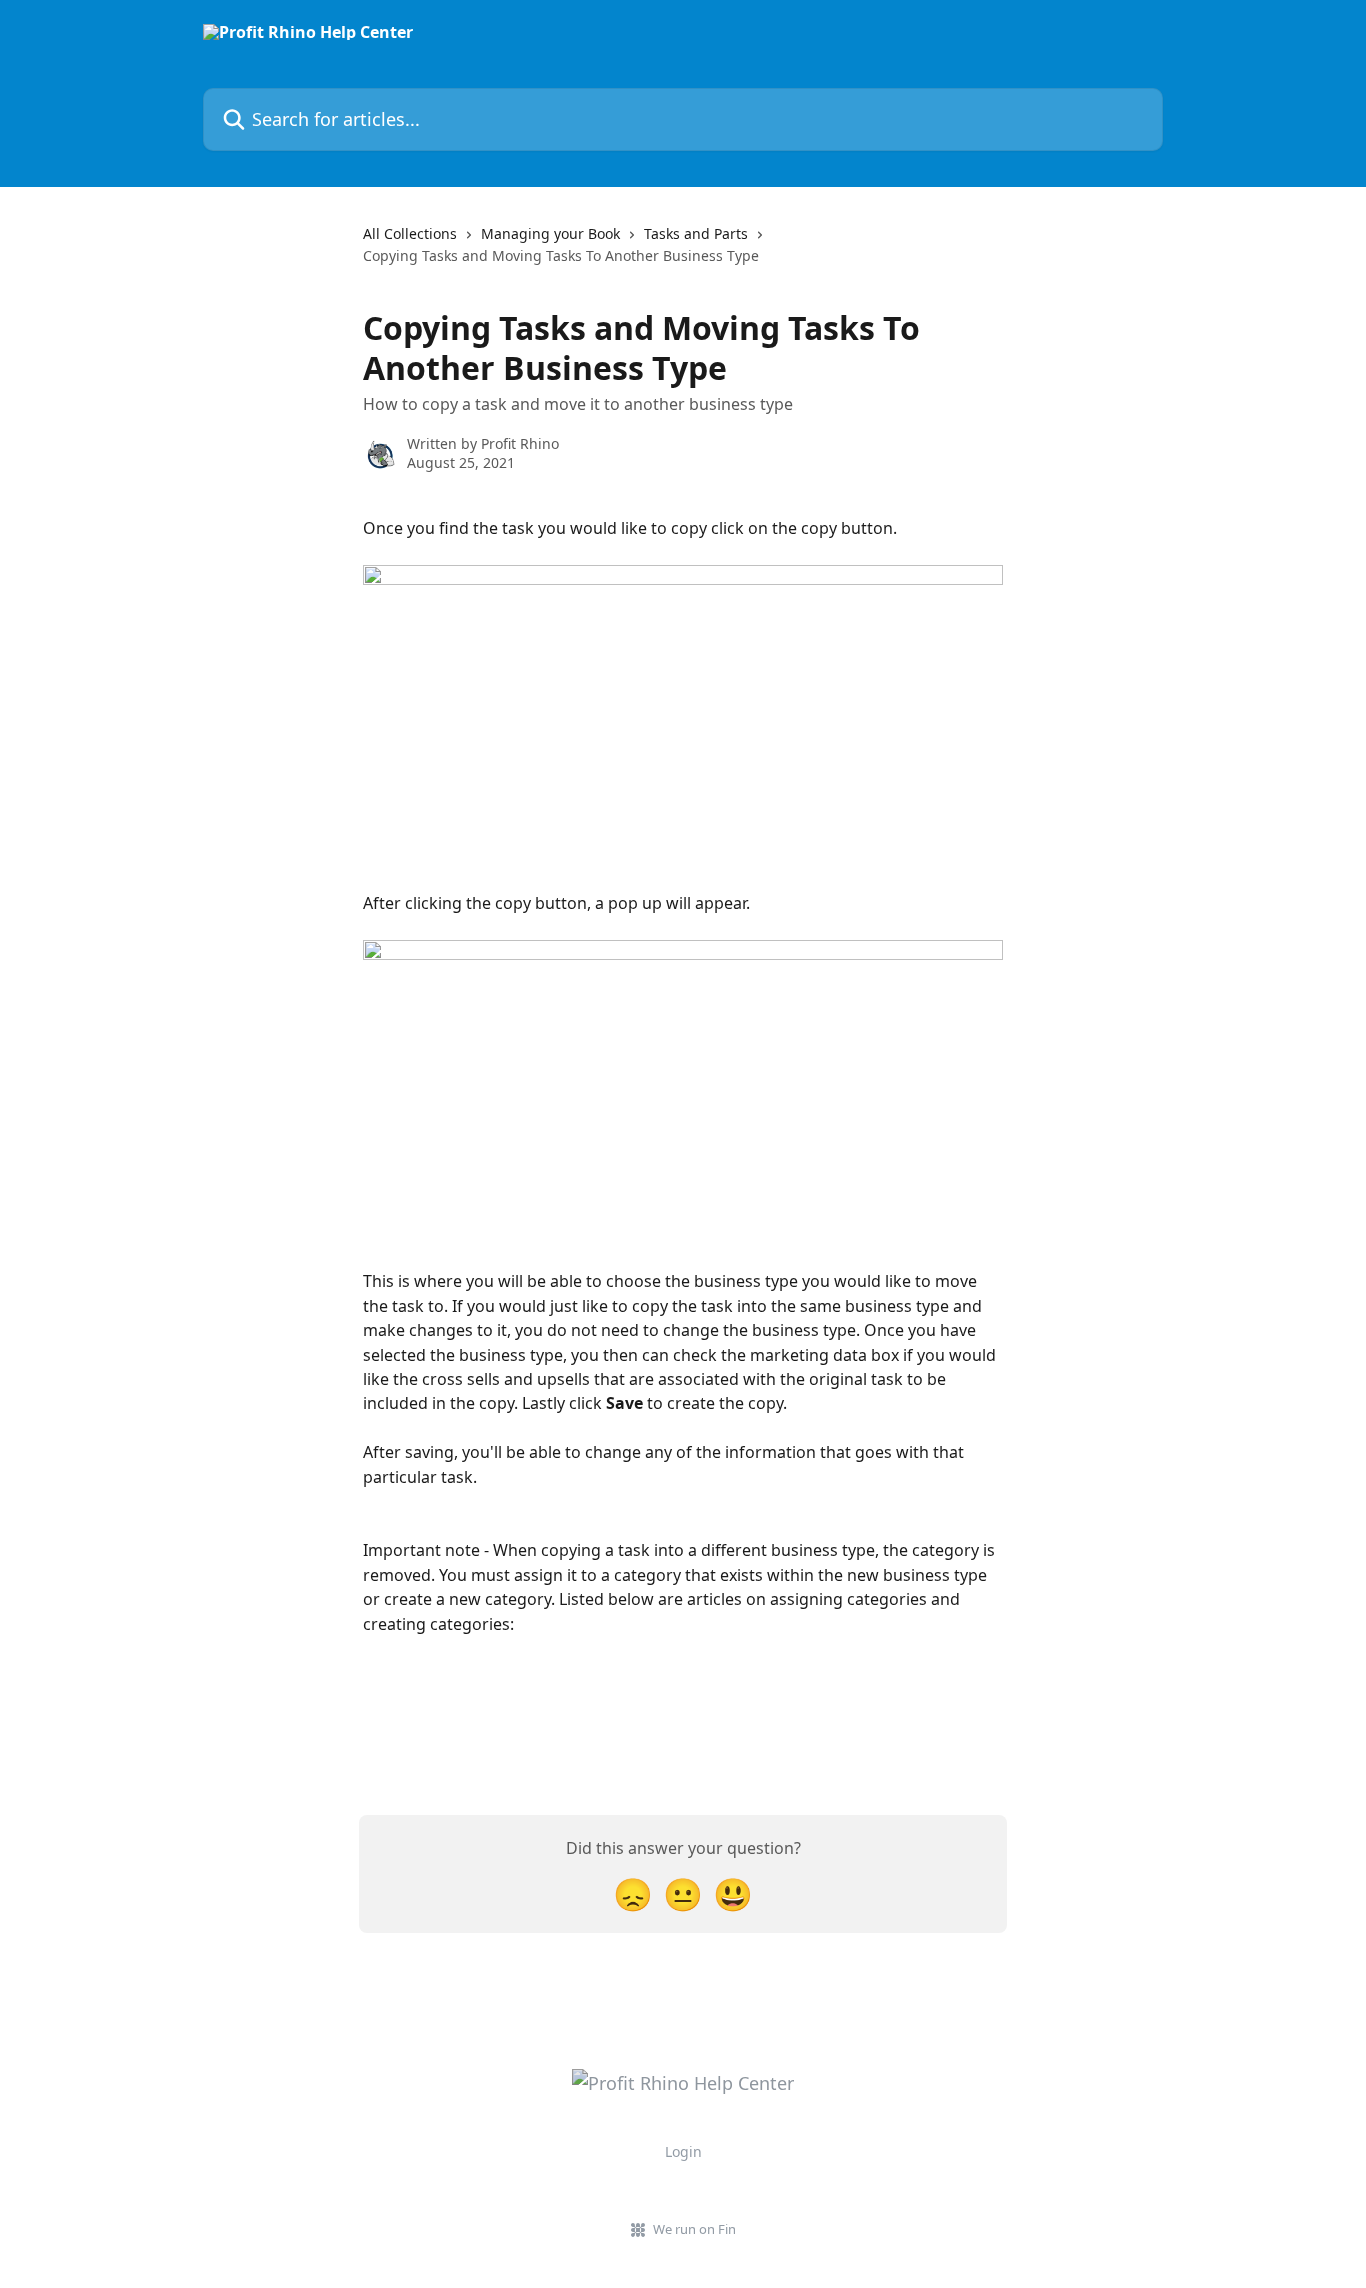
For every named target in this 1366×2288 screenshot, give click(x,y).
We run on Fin (694, 2229)
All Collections (410, 233)
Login (683, 2151)
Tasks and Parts (696, 233)
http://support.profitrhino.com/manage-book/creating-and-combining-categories (673, 1746)
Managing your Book (550, 233)
